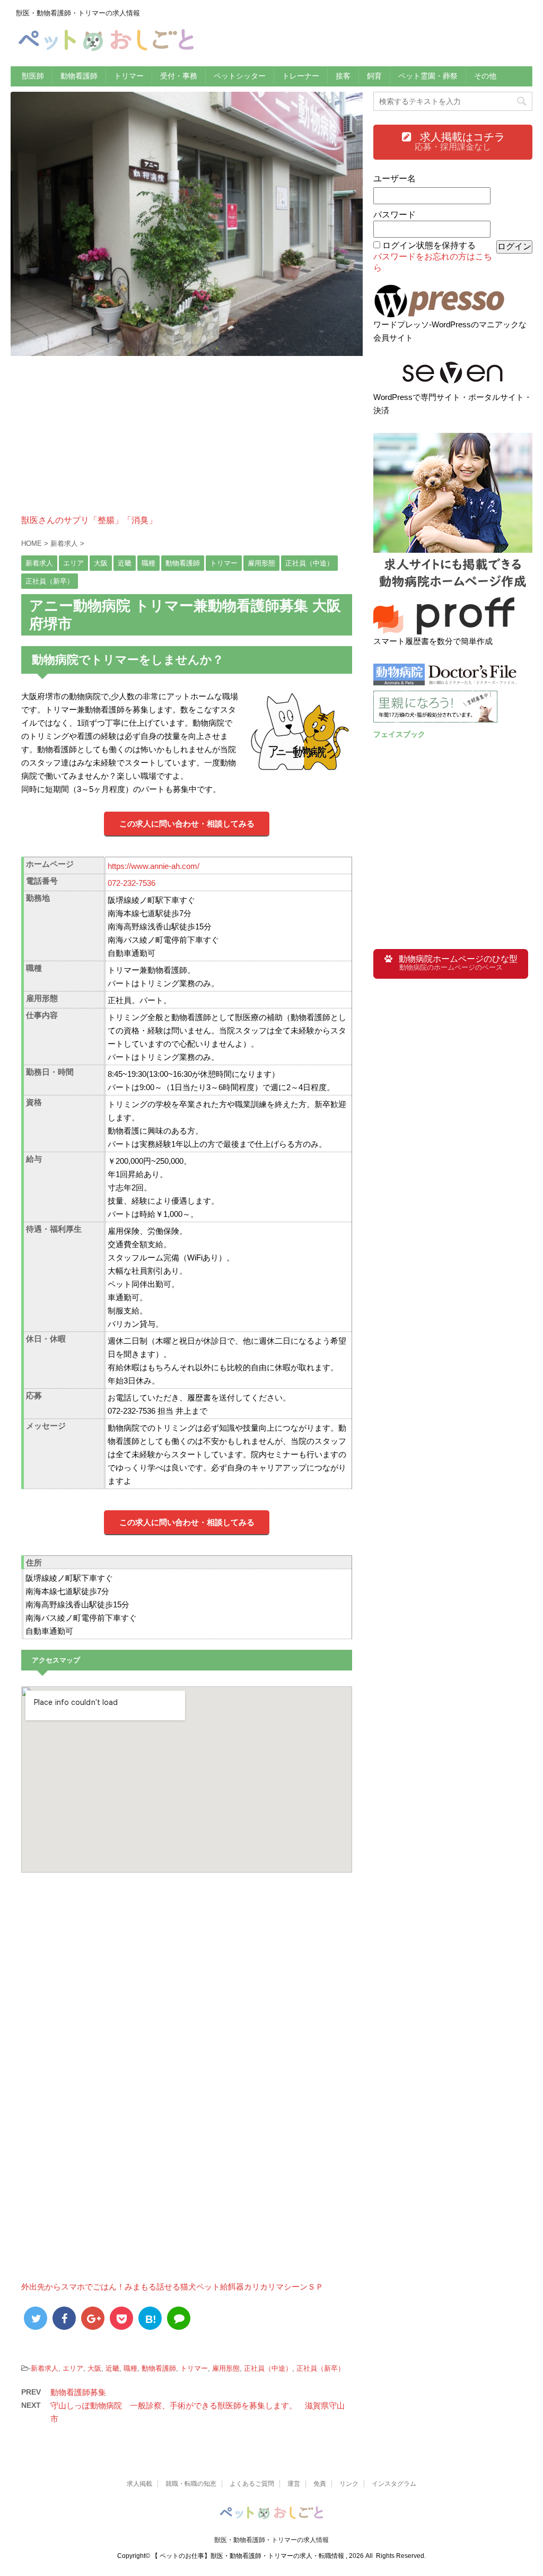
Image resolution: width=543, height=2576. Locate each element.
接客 (343, 76)
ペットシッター (240, 76)
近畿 (112, 2368)
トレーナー (301, 76)
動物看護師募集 (78, 2392)
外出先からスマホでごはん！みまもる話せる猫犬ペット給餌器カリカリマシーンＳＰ (172, 2287)
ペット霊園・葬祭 (428, 76)
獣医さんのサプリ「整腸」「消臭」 (89, 520)
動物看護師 (79, 76)
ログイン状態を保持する (429, 245)
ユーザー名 (395, 179)
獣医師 (33, 76)
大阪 (94, 2368)
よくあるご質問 (252, 2484)
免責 (320, 2484)
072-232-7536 (132, 883)
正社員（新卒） (321, 2368)
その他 (485, 76)
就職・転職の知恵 (191, 2484)
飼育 (374, 76)
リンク (349, 2484)
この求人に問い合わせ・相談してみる (187, 824)
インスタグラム (394, 2484)
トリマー (129, 76)
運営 (294, 2484)
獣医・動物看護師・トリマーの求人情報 (271, 2540)
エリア (73, 2368)
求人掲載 (139, 2484)
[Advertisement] (187, 441)
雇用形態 (226, 2368)
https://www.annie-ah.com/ (154, 866)
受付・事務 (179, 76)
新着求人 (45, 2368)
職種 (130, 2368)
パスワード (395, 215)
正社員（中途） (268, 2368)
